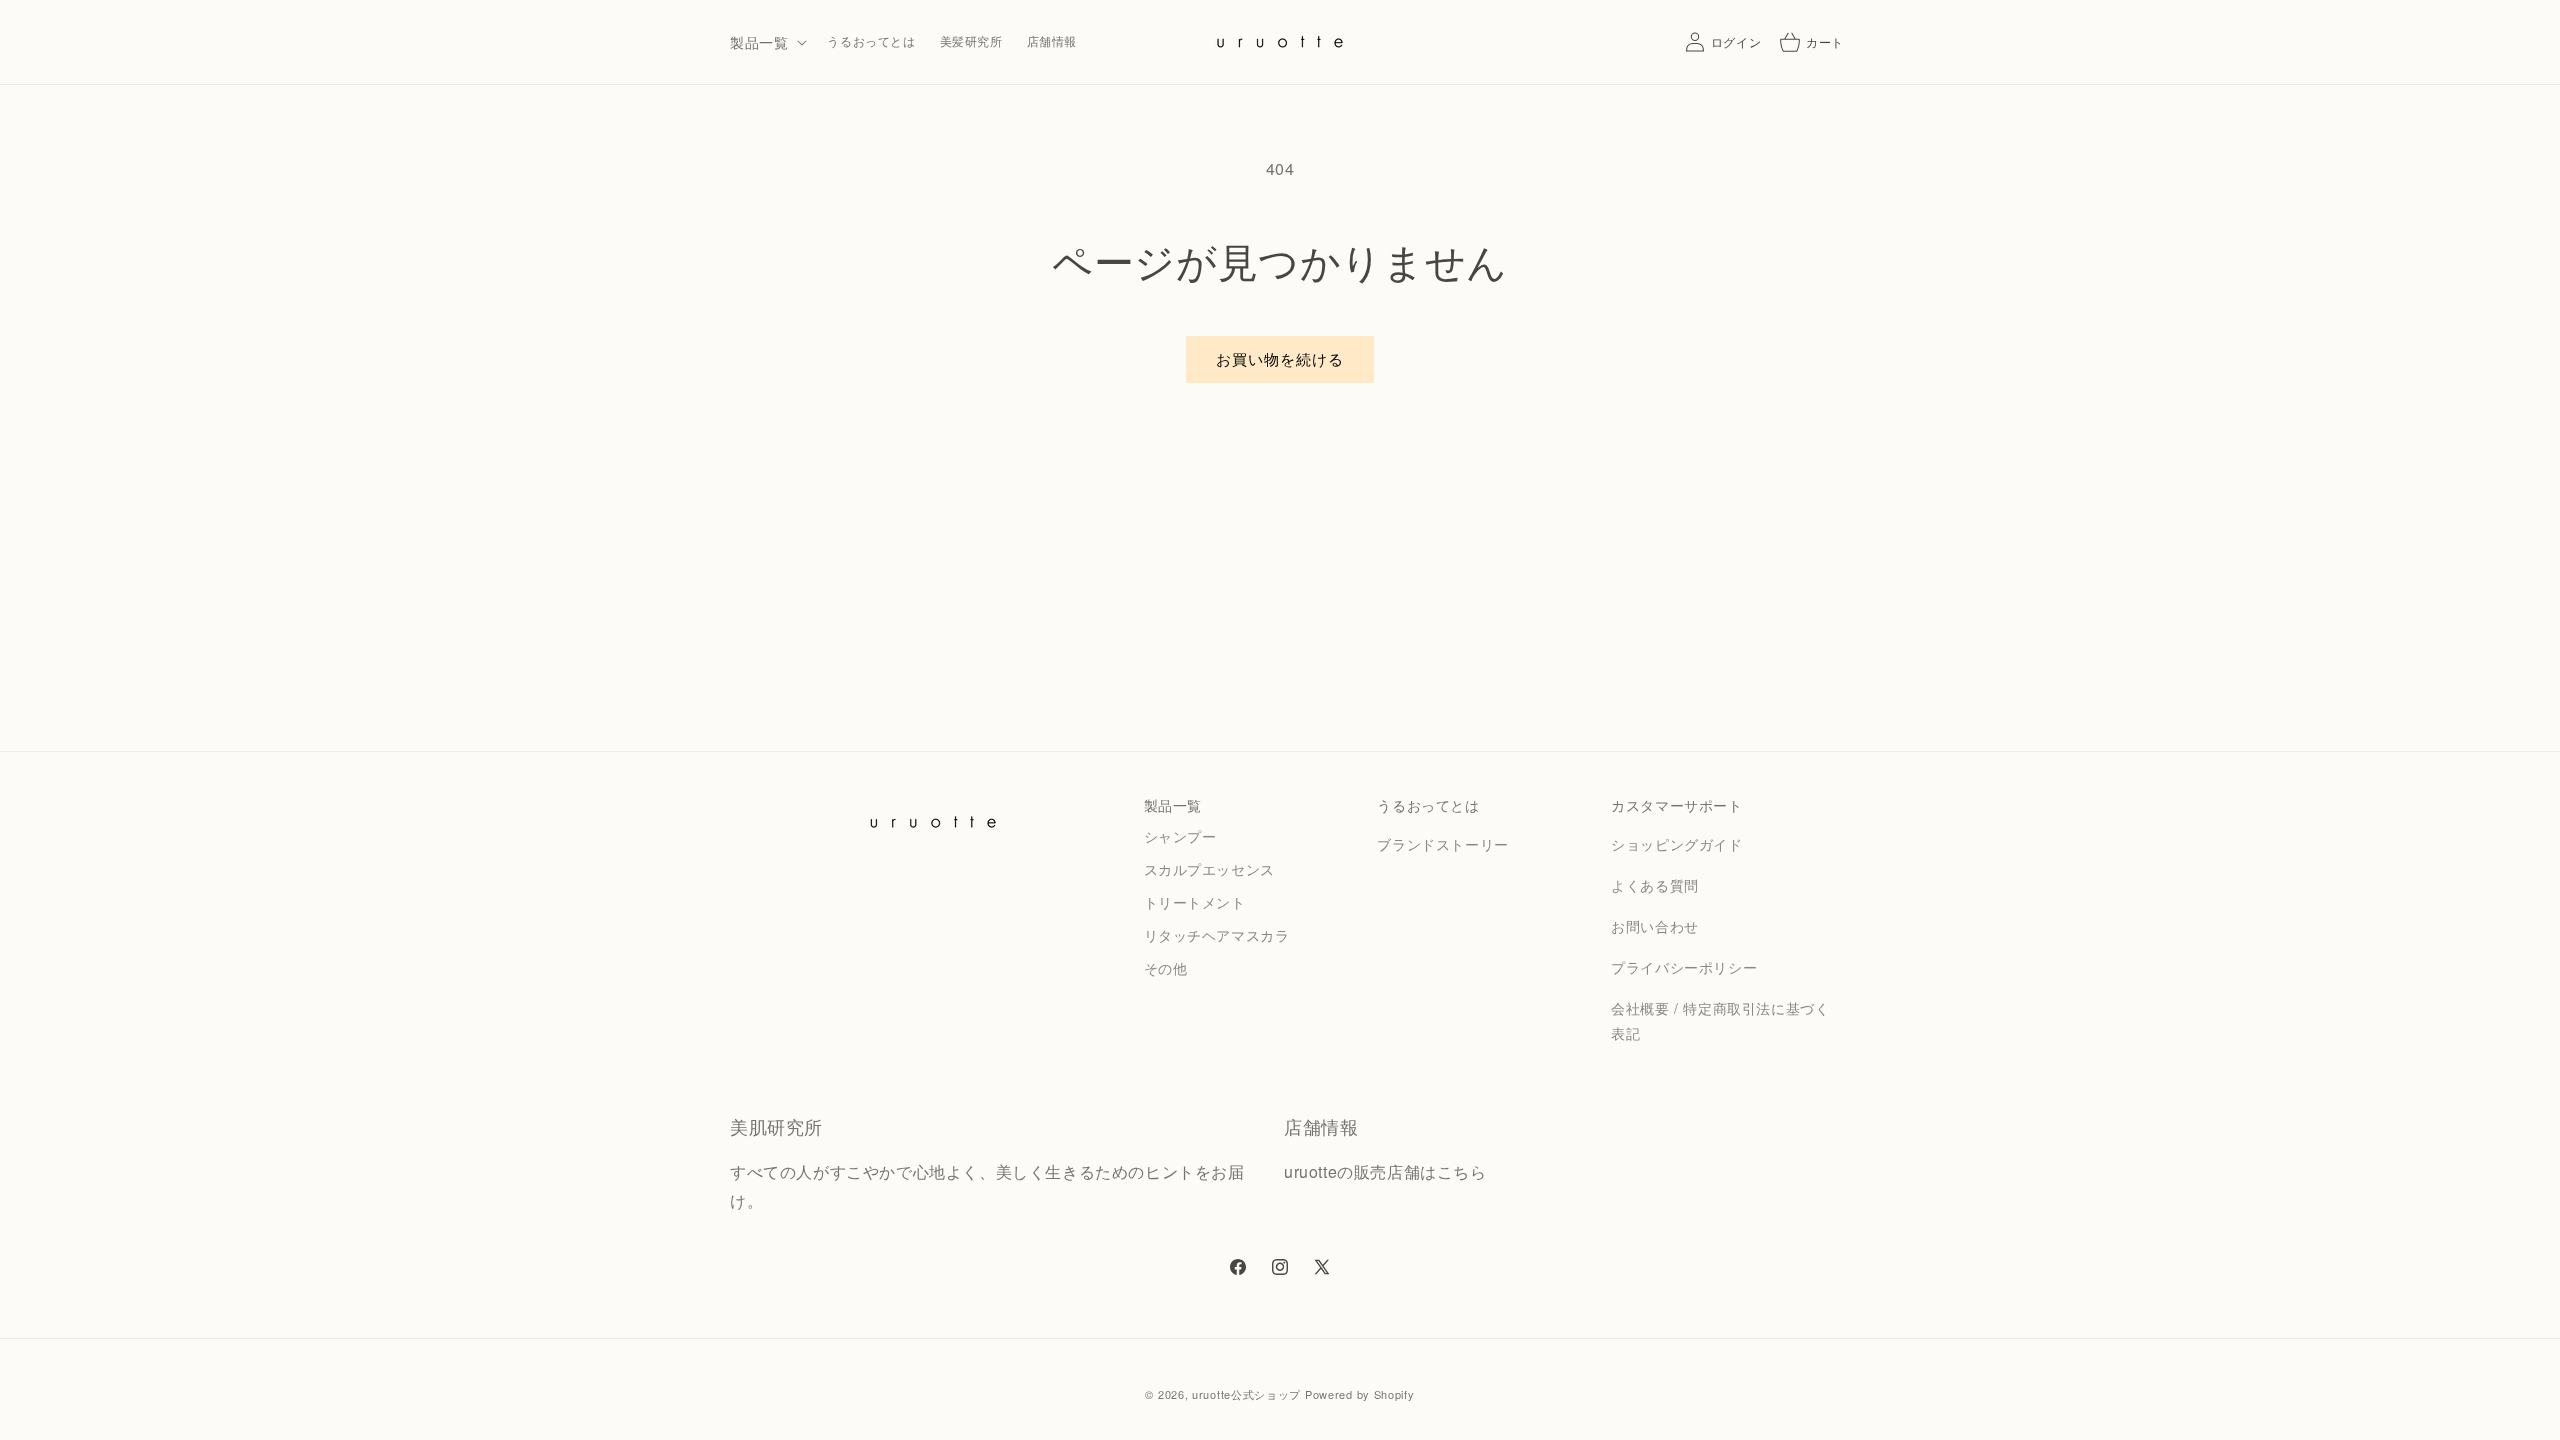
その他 (1166, 968)
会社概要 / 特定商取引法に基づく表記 (1720, 1020)
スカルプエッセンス (1209, 869)
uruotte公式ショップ (1246, 1394)
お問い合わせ (1655, 926)
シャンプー (1180, 836)
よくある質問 (1655, 885)
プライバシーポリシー (1684, 967)
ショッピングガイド (1676, 844)
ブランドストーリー (1442, 844)
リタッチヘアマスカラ (1217, 935)
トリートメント (1195, 902)
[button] (766, 42)
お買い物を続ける (1280, 358)
